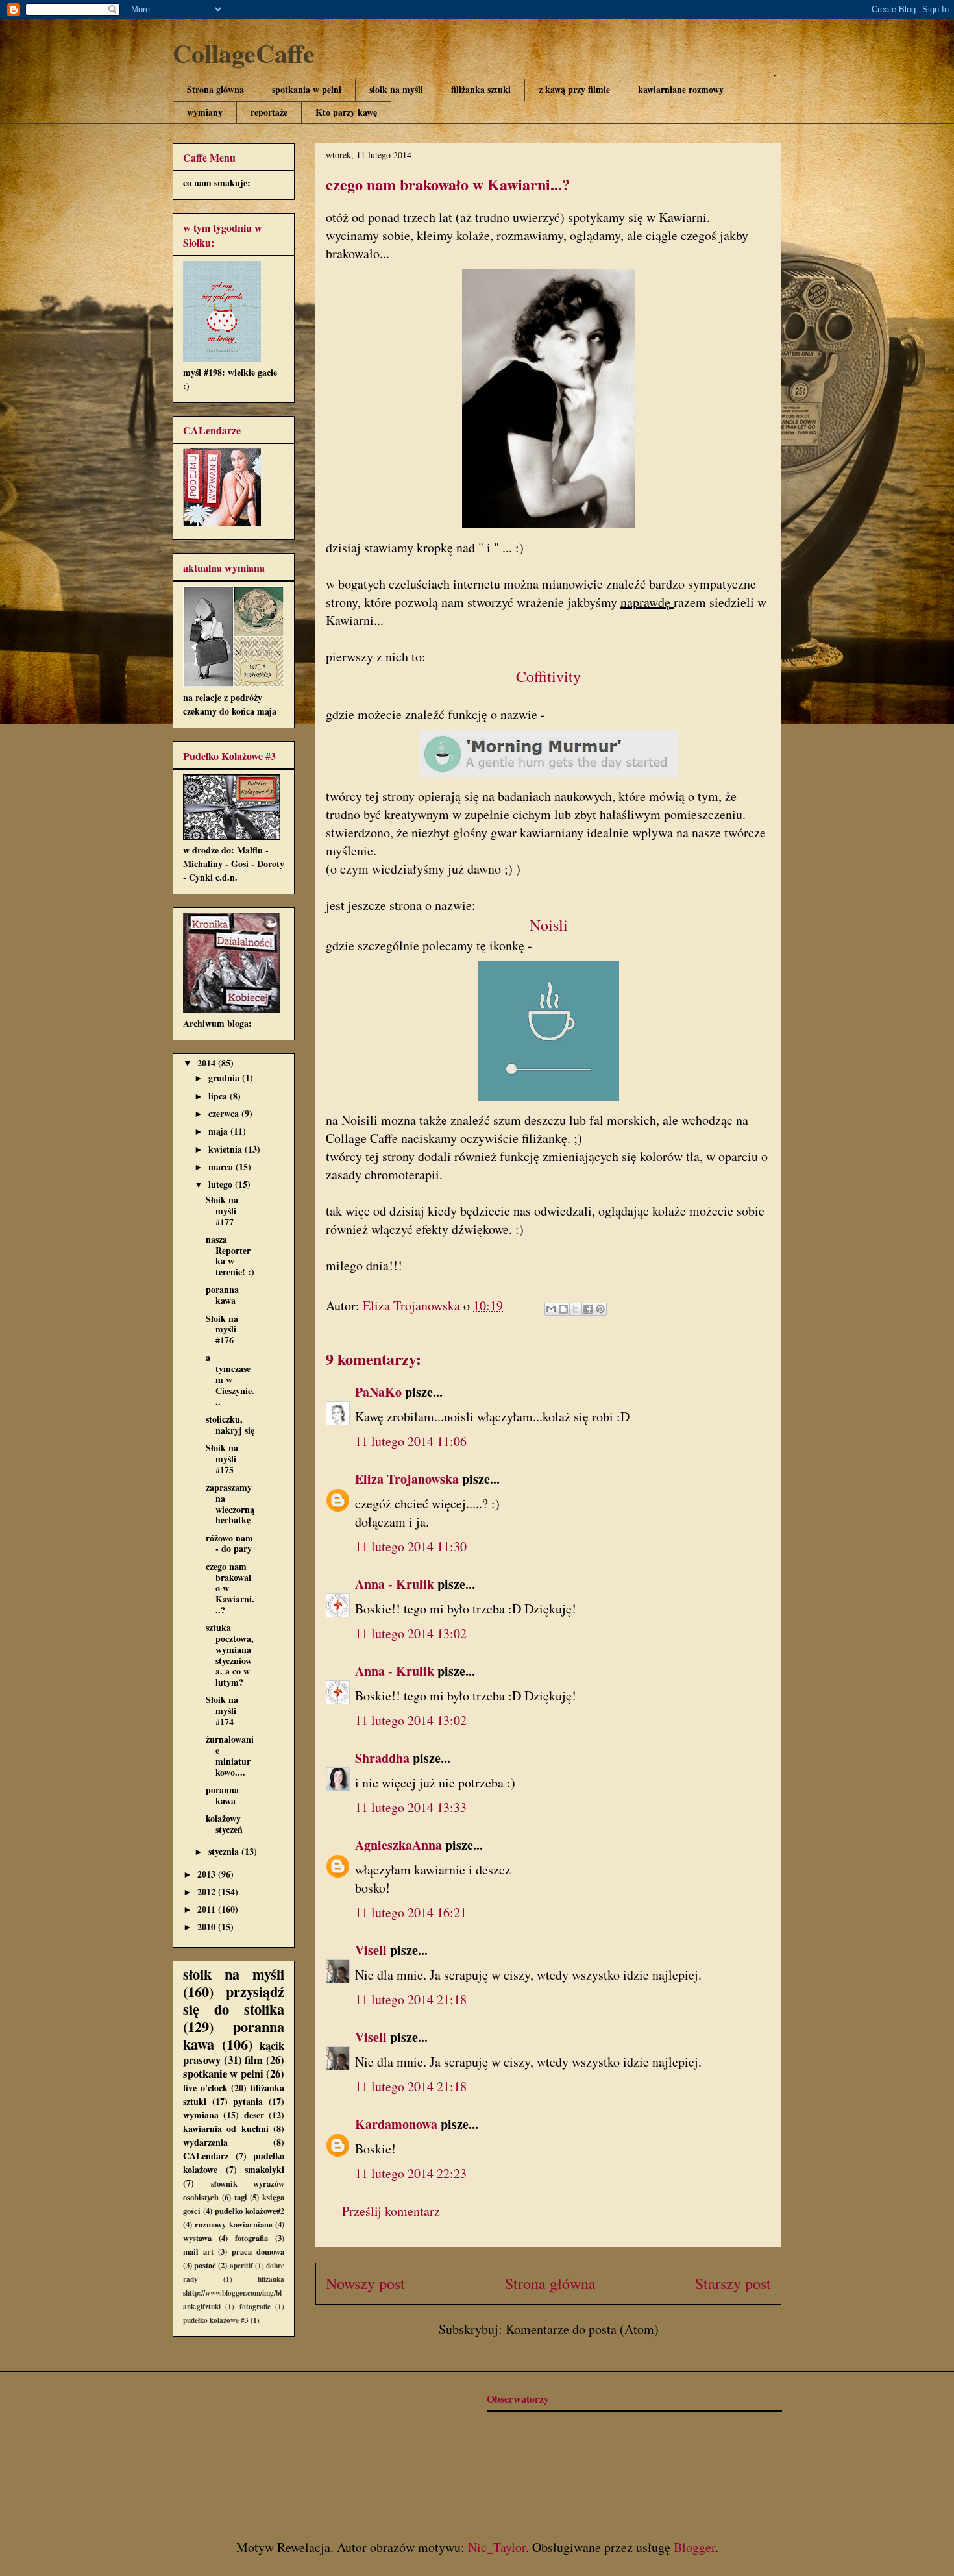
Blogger (694, 2547)
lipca (219, 1096)
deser (254, 2115)
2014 (208, 1063)
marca (222, 1167)
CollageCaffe (244, 53)
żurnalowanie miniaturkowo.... (230, 1755)
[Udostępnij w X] (576, 1309)
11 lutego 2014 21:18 (411, 1999)
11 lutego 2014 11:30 (411, 1546)
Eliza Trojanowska (407, 1479)
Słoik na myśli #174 (222, 1711)
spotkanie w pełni (223, 2073)
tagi (241, 2197)
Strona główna (215, 89)
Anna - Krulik (395, 1584)
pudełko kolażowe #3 (216, 2320)
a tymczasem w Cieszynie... (230, 1379)
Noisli (549, 925)
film (254, 2060)
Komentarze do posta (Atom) (582, 2329)
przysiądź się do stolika (234, 2000)
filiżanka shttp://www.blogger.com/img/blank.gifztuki (234, 2293)
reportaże (269, 112)
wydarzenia (205, 2142)
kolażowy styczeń (224, 1824)
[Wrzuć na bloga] (563, 1309)
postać (205, 2265)
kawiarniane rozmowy (681, 89)
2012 (208, 1892)
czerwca (225, 1113)
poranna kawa (222, 1295)
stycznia (225, 1851)
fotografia (251, 2238)
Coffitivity (548, 676)
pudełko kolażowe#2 (250, 2211)
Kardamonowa (396, 2124)
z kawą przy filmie (574, 89)
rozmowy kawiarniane (233, 2224)
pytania (248, 2101)
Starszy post (733, 2283)
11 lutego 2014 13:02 (411, 1633)
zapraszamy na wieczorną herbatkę (230, 1503)
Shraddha (382, 1758)
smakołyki (264, 2169)
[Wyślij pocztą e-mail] (551, 1309)
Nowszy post (365, 2283)
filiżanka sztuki (481, 89)
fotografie (255, 2306)
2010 (208, 1927)
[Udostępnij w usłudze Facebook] (588, 1309)
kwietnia (226, 1149)
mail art (198, 2251)
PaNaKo (378, 1392)
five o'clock (205, 2088)
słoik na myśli (396, 89)
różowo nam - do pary (229, 1543)
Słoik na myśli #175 (222, 1459)
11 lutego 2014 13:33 (411, 1807)
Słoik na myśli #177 (222, 1211)
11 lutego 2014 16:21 (411, 1912)
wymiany (205, 112)
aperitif (241, 2265)
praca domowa (258, 2251)
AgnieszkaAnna (398, 1845)
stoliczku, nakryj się (230, 1425)
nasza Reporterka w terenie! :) (230, 1256)
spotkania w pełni (307, 89)
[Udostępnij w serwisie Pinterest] (600, 1309)
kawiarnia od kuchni (226, 2128)
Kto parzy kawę (346, 112)
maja (219, 1131)
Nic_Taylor (497, 2547)
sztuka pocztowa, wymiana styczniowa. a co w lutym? (230, 1655)
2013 (208, 1874)
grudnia (225, 1078)
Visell (371, 1950)
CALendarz (206, 2156)
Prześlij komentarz (391, 2211)
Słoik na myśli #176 (222, 1330)
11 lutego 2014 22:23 (411, 2173)
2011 (208, 1909)
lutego (222, 1184)
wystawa (197, 2238)
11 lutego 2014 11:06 (411, 1441)
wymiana (201, 2115)
